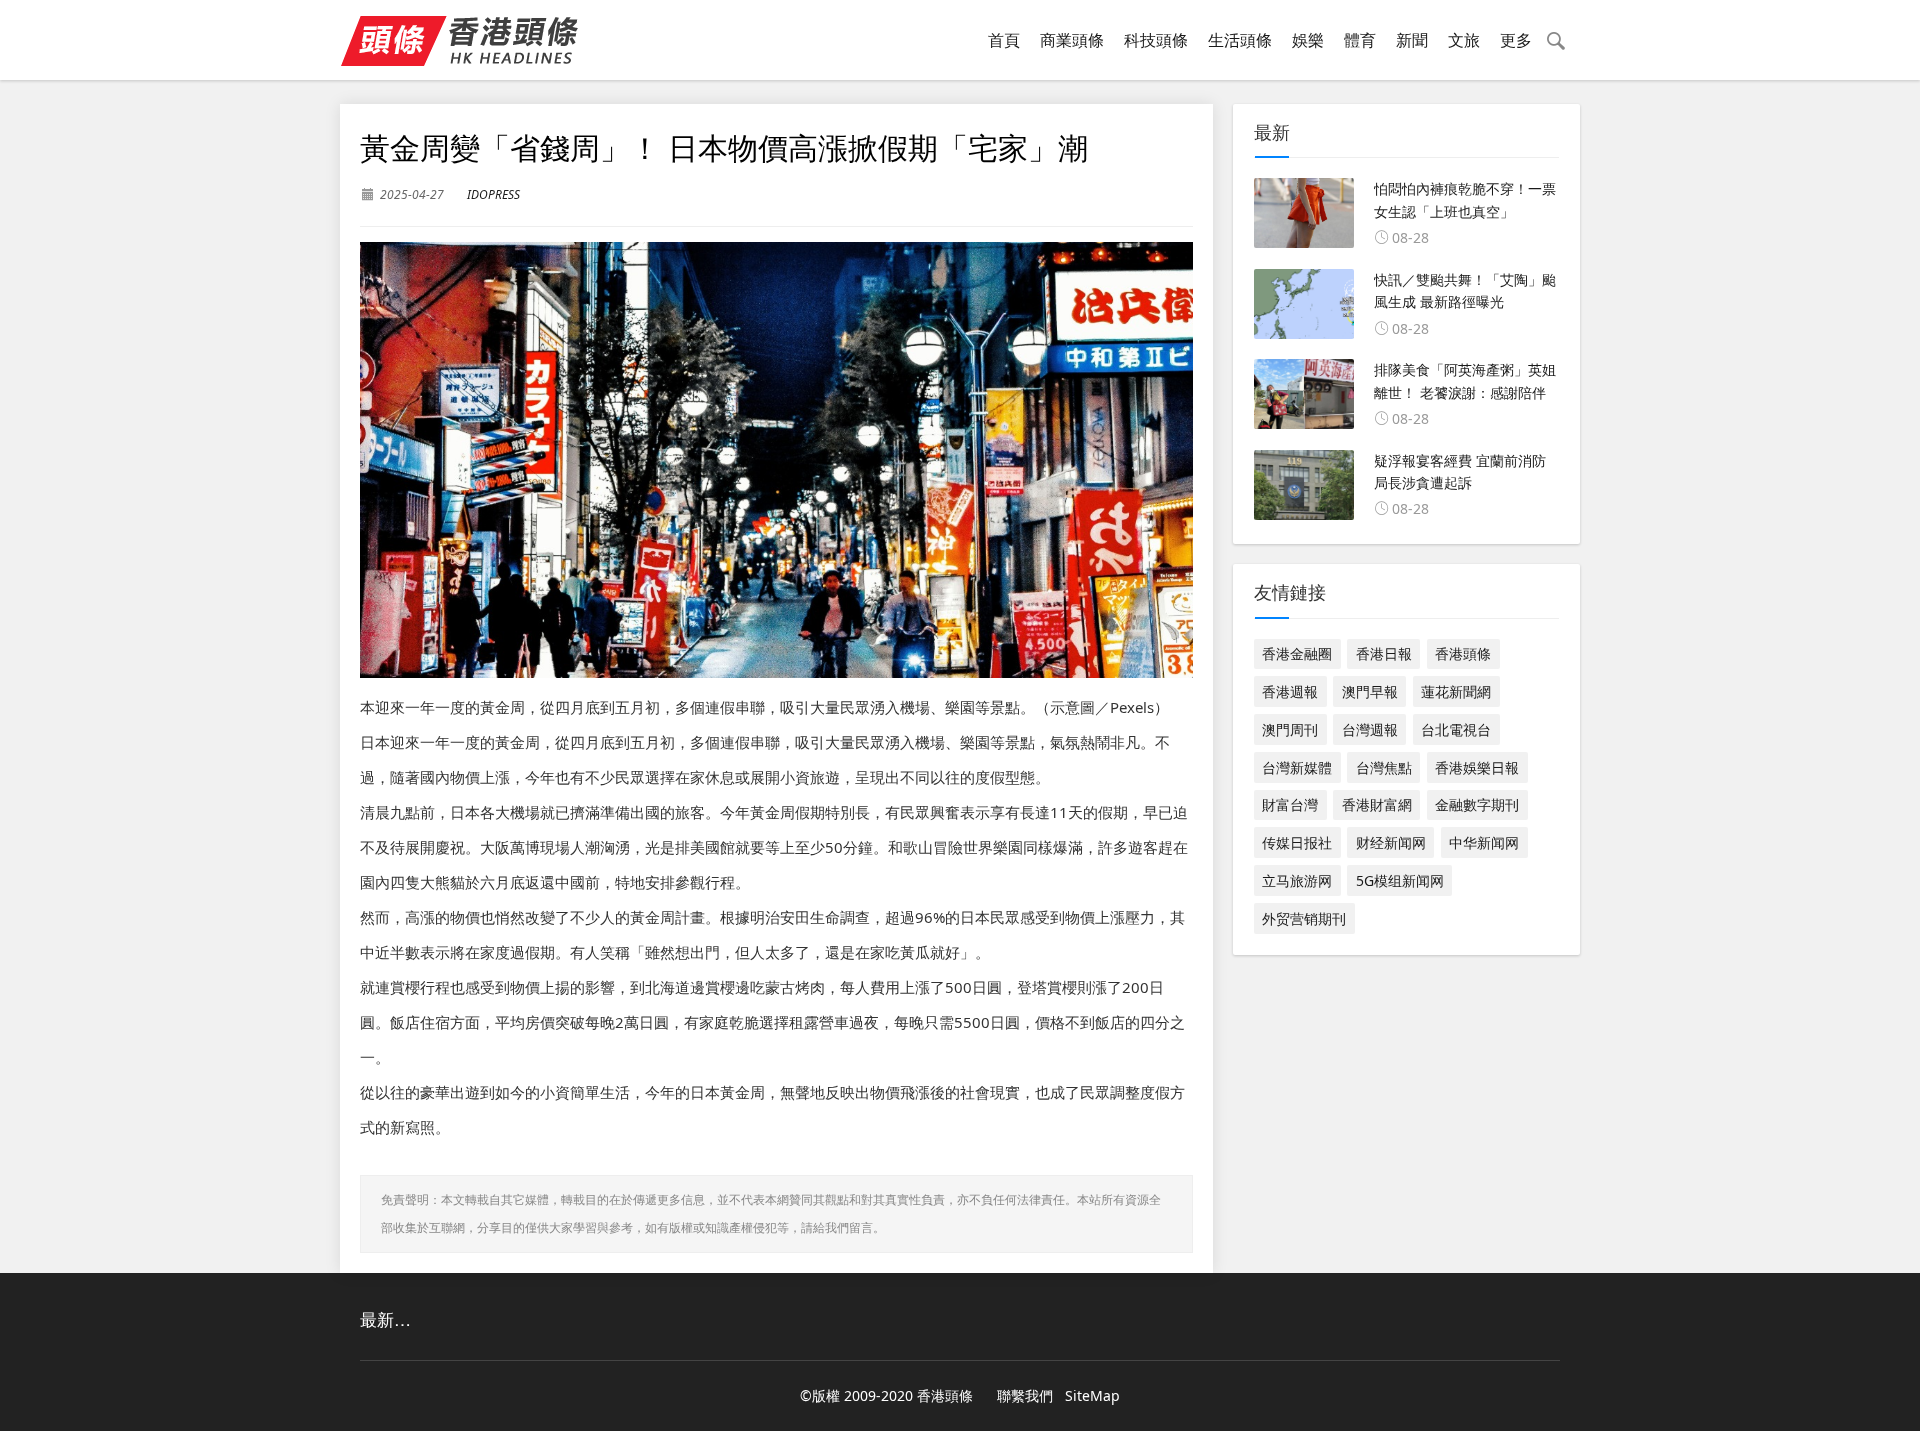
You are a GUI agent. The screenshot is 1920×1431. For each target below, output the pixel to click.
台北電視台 (1456, 729)
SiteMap (1092, 1395)
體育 (1360, 40)
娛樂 (1308, 40)
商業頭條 (1072, 40)
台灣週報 (1370, 729)
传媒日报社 (1297, 842)
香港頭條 (1463, 653)
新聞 (1412, 40)
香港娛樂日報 (1477, 767)
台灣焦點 (1384, 767)
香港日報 (1384, 653)
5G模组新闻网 (1400, 880)
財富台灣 (1290, 804)
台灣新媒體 (1297, 767)
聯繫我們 (1025, 1395)
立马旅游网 (1297, 880)
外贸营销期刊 (1304, 918)
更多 (1516, 40)
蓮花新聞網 (1456, 691)
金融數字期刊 (1477, 804)
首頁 (1004, 40)
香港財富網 (1377, 804)
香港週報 (1290, 691)
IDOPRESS (493, 194)
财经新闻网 (1391, 842)
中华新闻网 (1484, 842)
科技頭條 (1156, 40)
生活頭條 (1240, 40)
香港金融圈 (1297, 653)
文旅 (1464, 40)
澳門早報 (1370, 691)
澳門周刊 (1290, 729)
